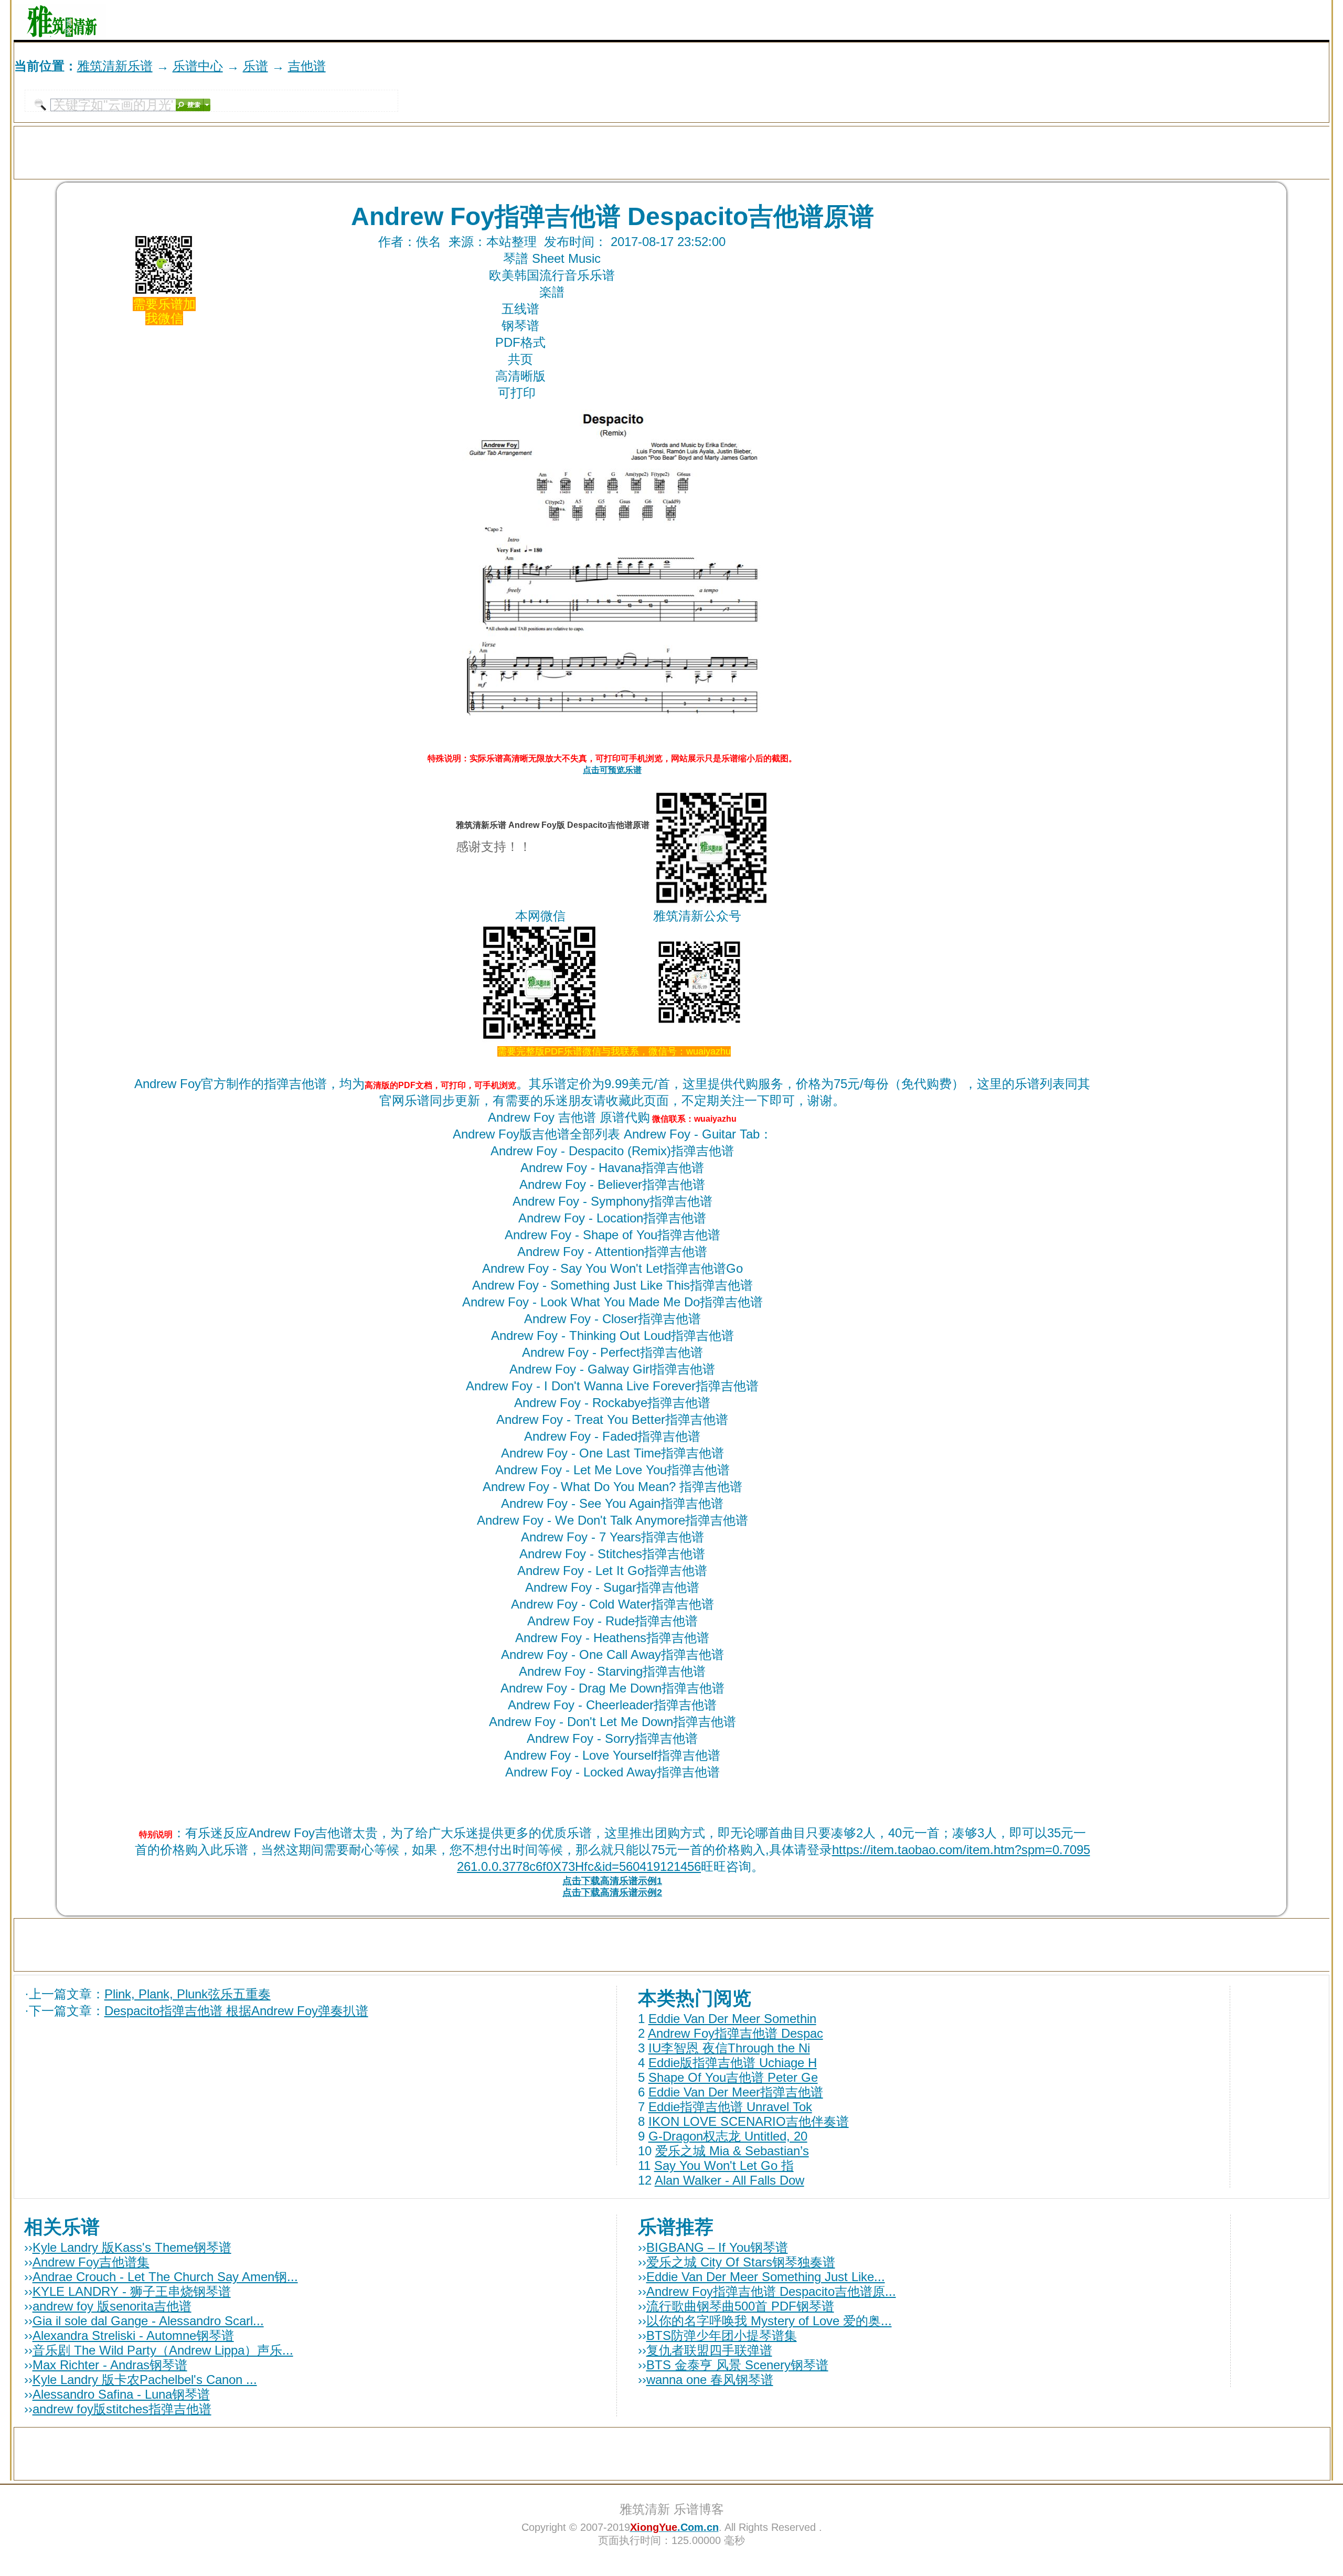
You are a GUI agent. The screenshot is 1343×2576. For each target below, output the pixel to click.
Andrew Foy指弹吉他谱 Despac (736, 2033)
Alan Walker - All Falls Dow (729, 2180)
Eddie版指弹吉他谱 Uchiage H (733, 2063)
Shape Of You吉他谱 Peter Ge (733, 2077)
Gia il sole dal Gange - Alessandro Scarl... (148, 2321)
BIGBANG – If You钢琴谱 (717, 2247)
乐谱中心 (198, 66)
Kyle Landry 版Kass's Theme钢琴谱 (132, 2247)
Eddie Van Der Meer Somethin (732, 2019)
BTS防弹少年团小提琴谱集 (722, 2335)
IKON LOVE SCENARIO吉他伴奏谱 (749, 2121)
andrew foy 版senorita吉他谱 (112, 2306)
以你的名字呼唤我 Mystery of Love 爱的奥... (769, 2321)
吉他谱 (307, 66)
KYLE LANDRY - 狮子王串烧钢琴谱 (132, 2291)
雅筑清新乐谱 (115, 66)
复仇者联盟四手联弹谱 (709, 2350)
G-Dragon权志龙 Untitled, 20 (728, 2136)
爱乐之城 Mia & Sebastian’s (732, 2151)
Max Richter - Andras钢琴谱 (110, 2365)
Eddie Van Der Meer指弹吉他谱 (736, 2092)
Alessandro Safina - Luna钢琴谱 (121, 2394)
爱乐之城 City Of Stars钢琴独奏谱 (741, 2262)
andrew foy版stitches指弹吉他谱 (122, 2409)
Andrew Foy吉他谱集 (91, 2262)
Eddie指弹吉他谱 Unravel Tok (730, 2107)
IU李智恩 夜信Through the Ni (729, 2048)
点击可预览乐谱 (612, 770)
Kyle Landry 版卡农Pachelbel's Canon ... (145, 2380)
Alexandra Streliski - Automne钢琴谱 (133, 2335)
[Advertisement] (1207, 20)
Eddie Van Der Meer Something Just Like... (766, 2277)
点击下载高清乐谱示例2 (612, 1892)
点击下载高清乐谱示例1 (612, 1881)
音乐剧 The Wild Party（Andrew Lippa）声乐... (163, 2350)
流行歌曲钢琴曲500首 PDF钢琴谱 (740, 2306)
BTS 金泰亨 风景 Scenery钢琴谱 (737, 2365)
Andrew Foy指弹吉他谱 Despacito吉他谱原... (771, 2291)
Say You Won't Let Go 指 (724, 2165)
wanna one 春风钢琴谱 (710, 2380)
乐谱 (255, 66)
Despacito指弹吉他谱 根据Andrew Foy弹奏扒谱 (236, 2011)
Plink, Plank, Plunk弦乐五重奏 (188, 1994)
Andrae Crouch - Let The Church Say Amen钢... (165, 2277)
